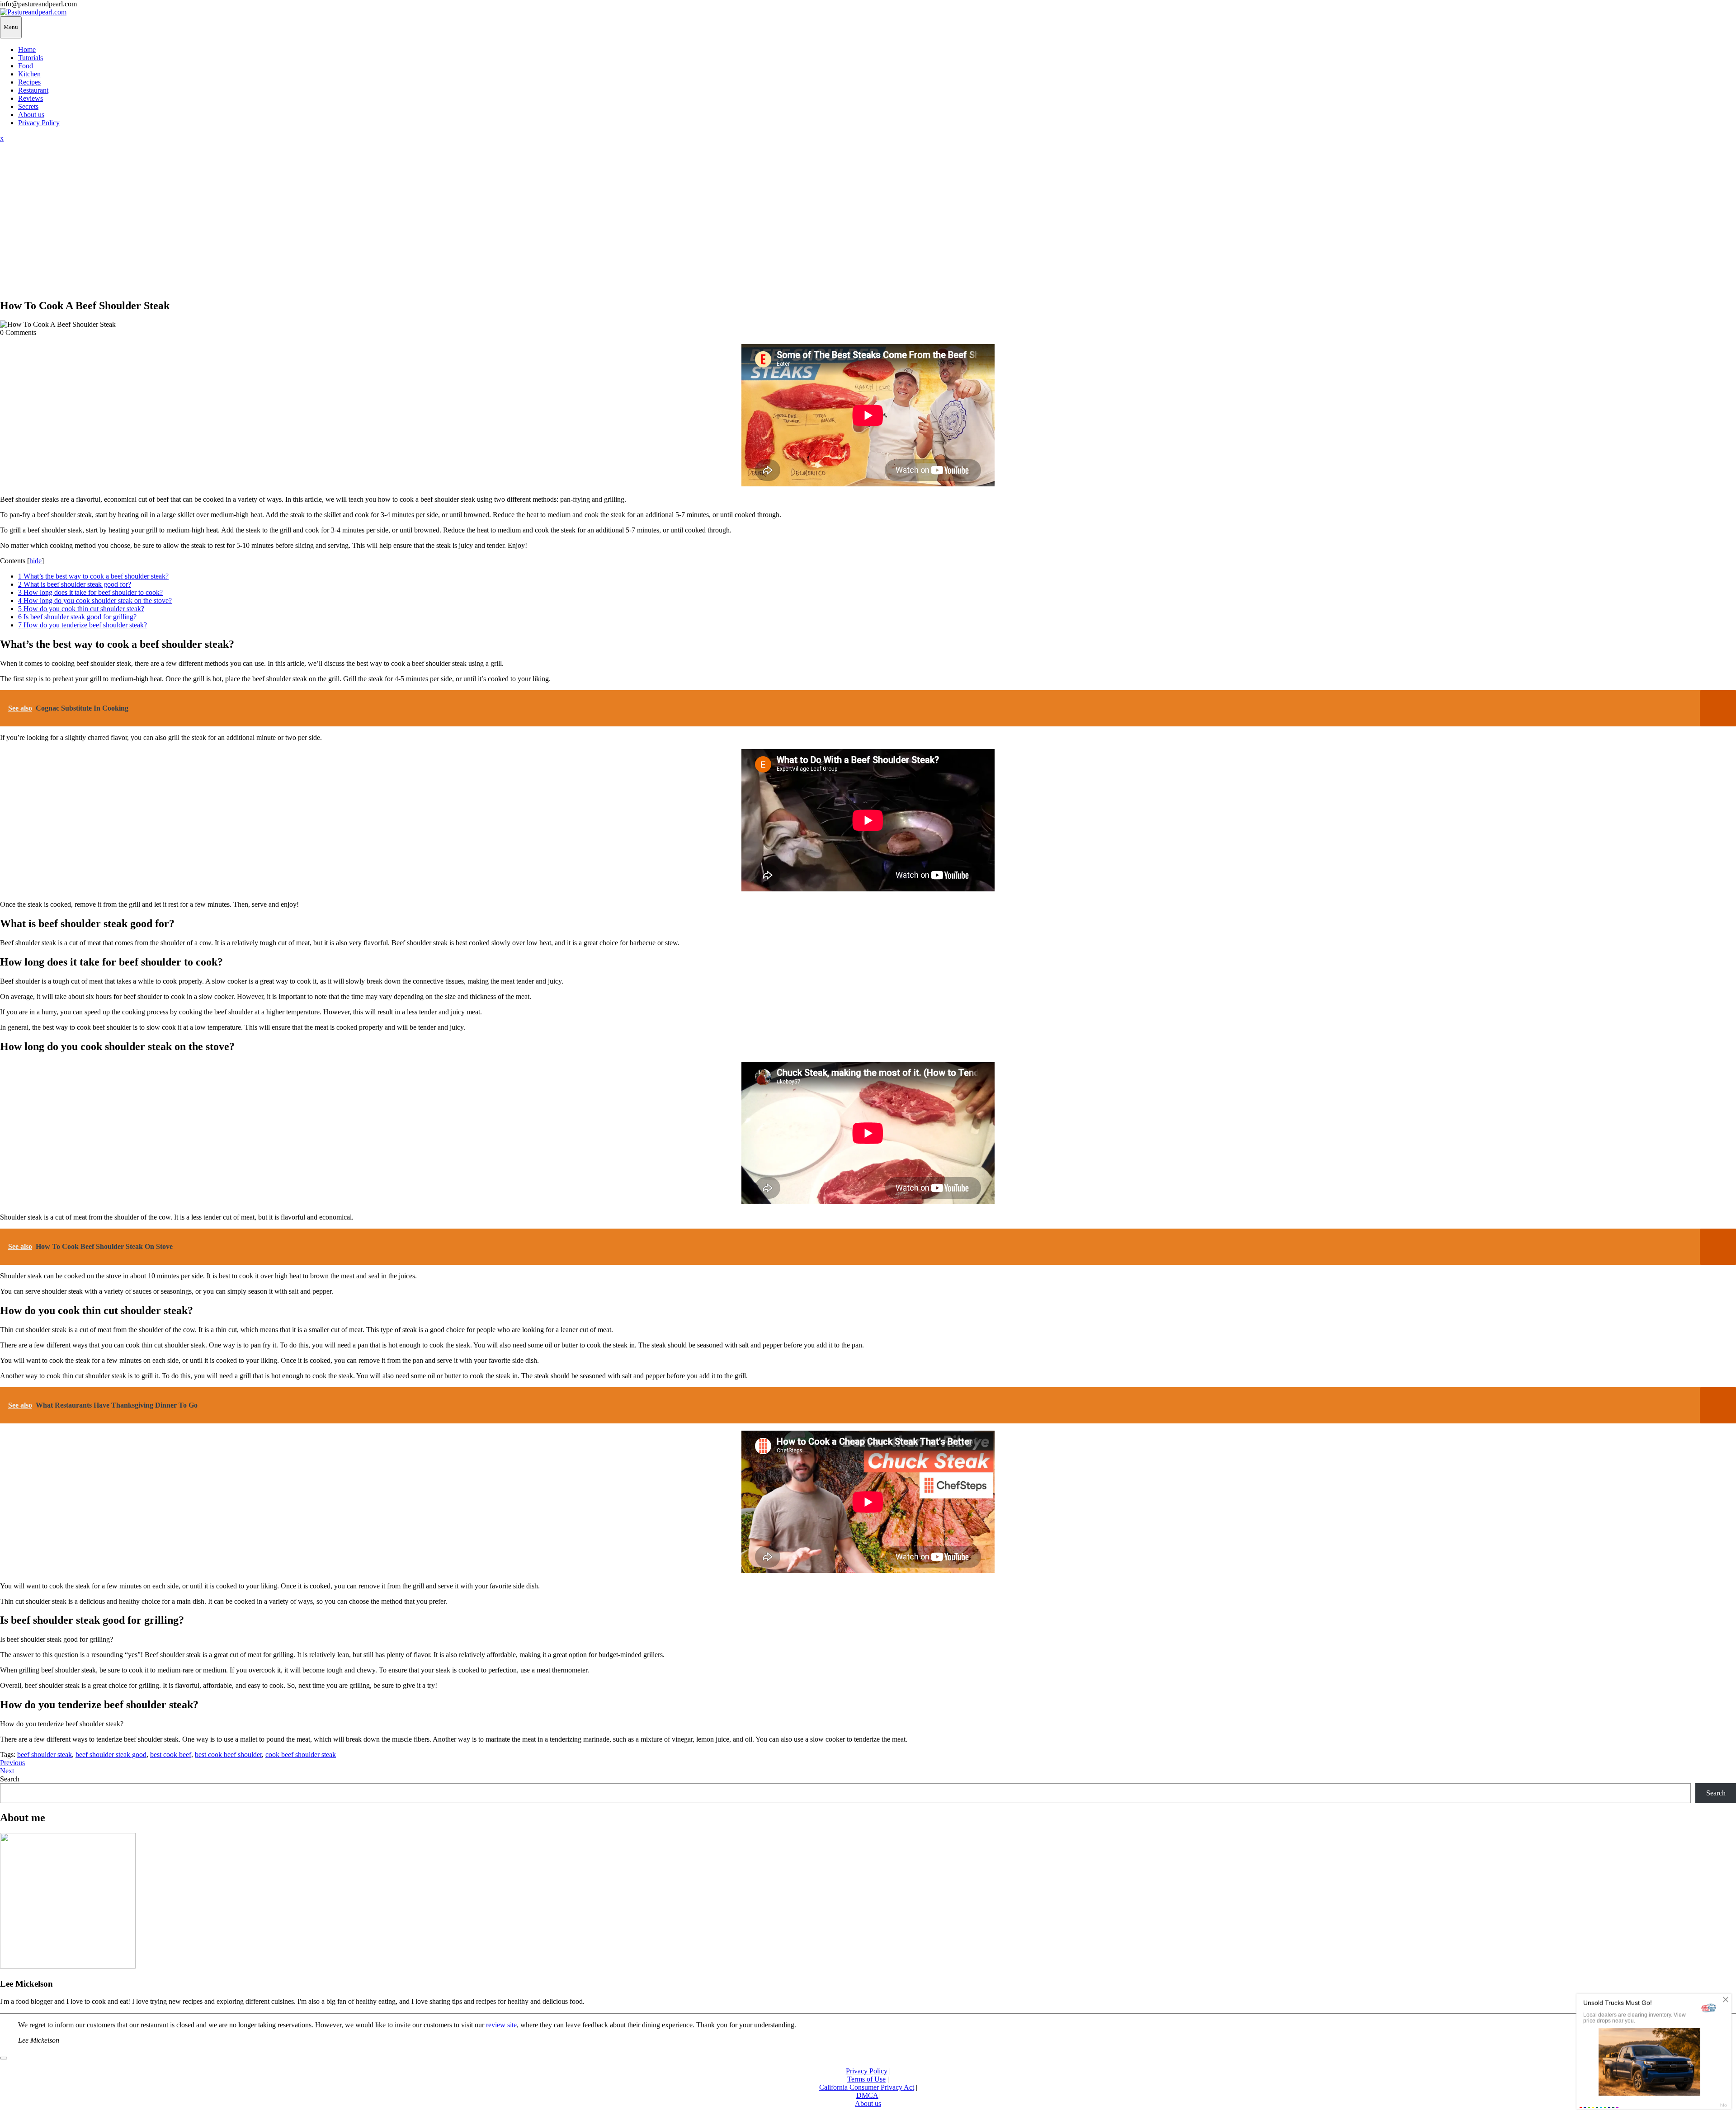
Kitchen (29, 74)
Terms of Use (866, 2079)
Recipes (29, 82)
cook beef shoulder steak (301, 1755)
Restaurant (33, 90)
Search (10, 1779)
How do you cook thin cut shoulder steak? (81, 609)
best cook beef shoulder (228, 1755)
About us (31, 115)
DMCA (867, 2095)
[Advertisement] (868, 227)
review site (501, 2025)
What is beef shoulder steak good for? (75, 584)
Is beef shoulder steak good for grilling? (77, 617)
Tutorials (31, 58)
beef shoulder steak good (111, 1755)
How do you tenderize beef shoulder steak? (83, 625)
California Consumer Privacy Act (867, 2087)
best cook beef (171, 1755)
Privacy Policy (39, 123)
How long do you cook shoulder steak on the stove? (95, 601)
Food (26, 66)
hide (35, 561)
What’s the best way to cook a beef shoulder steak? (93, 576)
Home (27, 49)
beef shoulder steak (45, 1755)
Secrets (28, 106)
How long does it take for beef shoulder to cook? (90, 592)
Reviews (31, 98)
